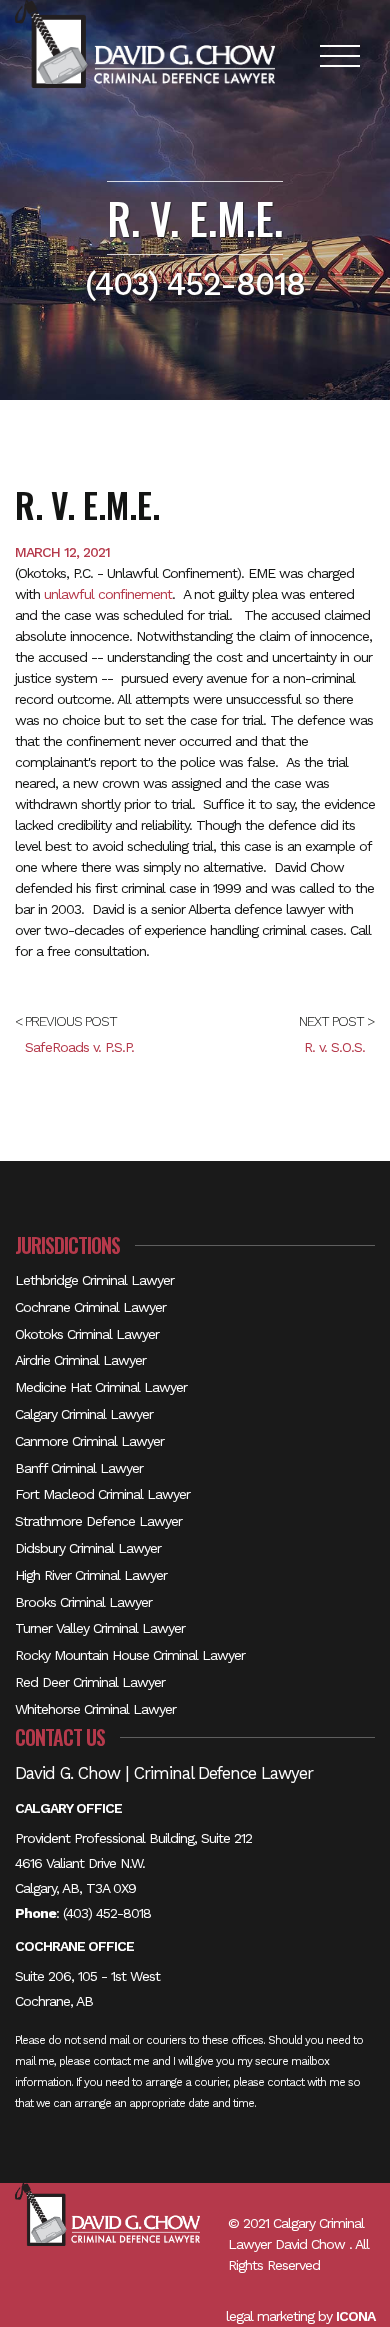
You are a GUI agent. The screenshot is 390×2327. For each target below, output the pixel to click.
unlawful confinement (108, 594)
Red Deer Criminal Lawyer (90, 1682)
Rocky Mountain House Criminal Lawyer (130, 1655)
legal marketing (270, 2316)
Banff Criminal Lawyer (79, 1468)
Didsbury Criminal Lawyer (88, 1548)
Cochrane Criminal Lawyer (90, 1307)
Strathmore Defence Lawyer (98, 1521)
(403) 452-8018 (107, 1913)
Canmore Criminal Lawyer (89, 1441)
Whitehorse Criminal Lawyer (95, 1709)
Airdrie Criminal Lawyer (80, 1360)
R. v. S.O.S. (334, 1047)
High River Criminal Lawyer (91, 1575)
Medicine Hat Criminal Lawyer (101, 1387)
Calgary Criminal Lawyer (84, 1414)
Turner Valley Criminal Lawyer (100, 1628)
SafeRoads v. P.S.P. (79, 1047)
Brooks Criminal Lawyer (83, 1602)
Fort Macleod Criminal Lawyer (102, 1494)
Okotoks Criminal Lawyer (87, 1334)
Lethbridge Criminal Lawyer (94, 1280)
